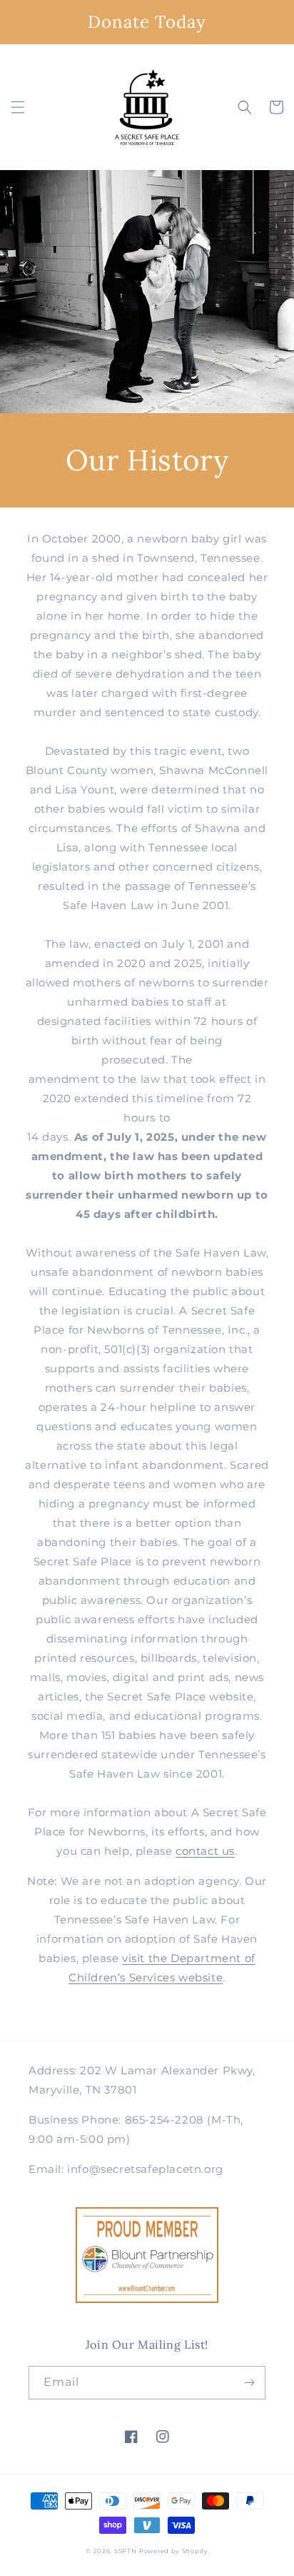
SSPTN (126, 2551)
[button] (18, 107)
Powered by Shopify (174, 2551)
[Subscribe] (249, 2383)
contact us (205, 1851)
